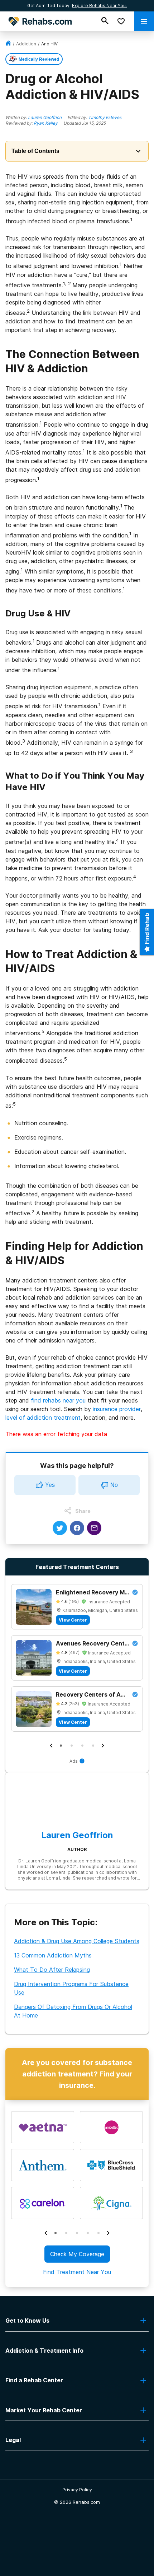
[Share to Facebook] (77, 1528)
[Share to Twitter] (60, 1528)
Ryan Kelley (46, 123)
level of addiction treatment (43, 1418)
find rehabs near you (58, 1400)
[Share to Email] (94, 1528)
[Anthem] (43, 2165)
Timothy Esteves (105, 117)
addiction (26, 44)
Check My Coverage (77, 2254)
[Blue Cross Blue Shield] (111, 2165)
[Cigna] (111, 2203)
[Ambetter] (111, 2127)
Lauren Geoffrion (45, 117)
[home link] (8, 44)
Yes (50, 1485)
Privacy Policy (77, 2490)
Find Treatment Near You (77, 2272)
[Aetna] (43, 2127)
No (114, 1485)
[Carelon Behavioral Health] (43, 2203)
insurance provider (117, 1409)
